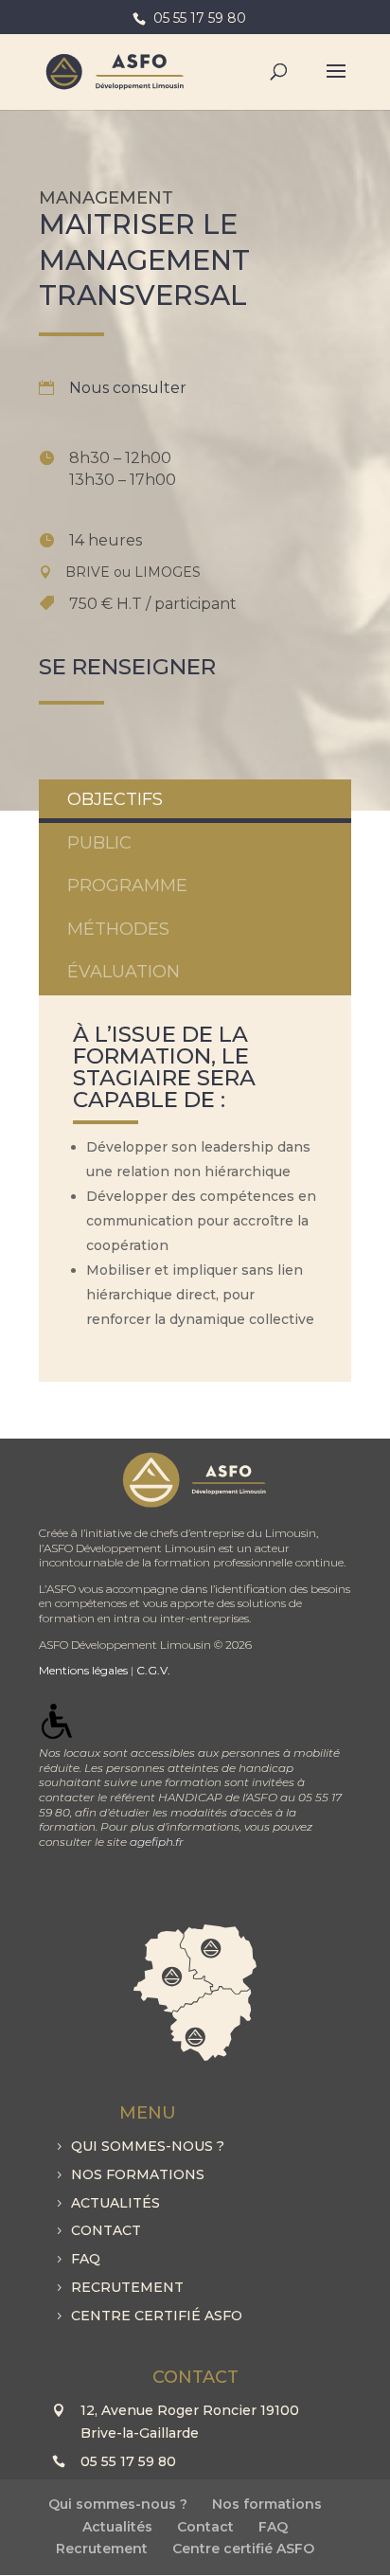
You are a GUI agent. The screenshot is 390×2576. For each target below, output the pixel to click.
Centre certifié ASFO (157, 2316)
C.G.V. (153, 1670)
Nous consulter (128, 388)
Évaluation (124, 972)
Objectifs (115, 799)
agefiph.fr (157, 1842)
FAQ (86, 2259)
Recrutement (127, 2287)
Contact (106, 2230)
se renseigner (127, 667)
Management (106, 198)
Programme (127, 885)
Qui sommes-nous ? (148, 2146)
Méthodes (118, 929)
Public (99, 843)
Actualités (115, 2203)
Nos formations (138, 2174)
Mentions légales (83, 1670)
